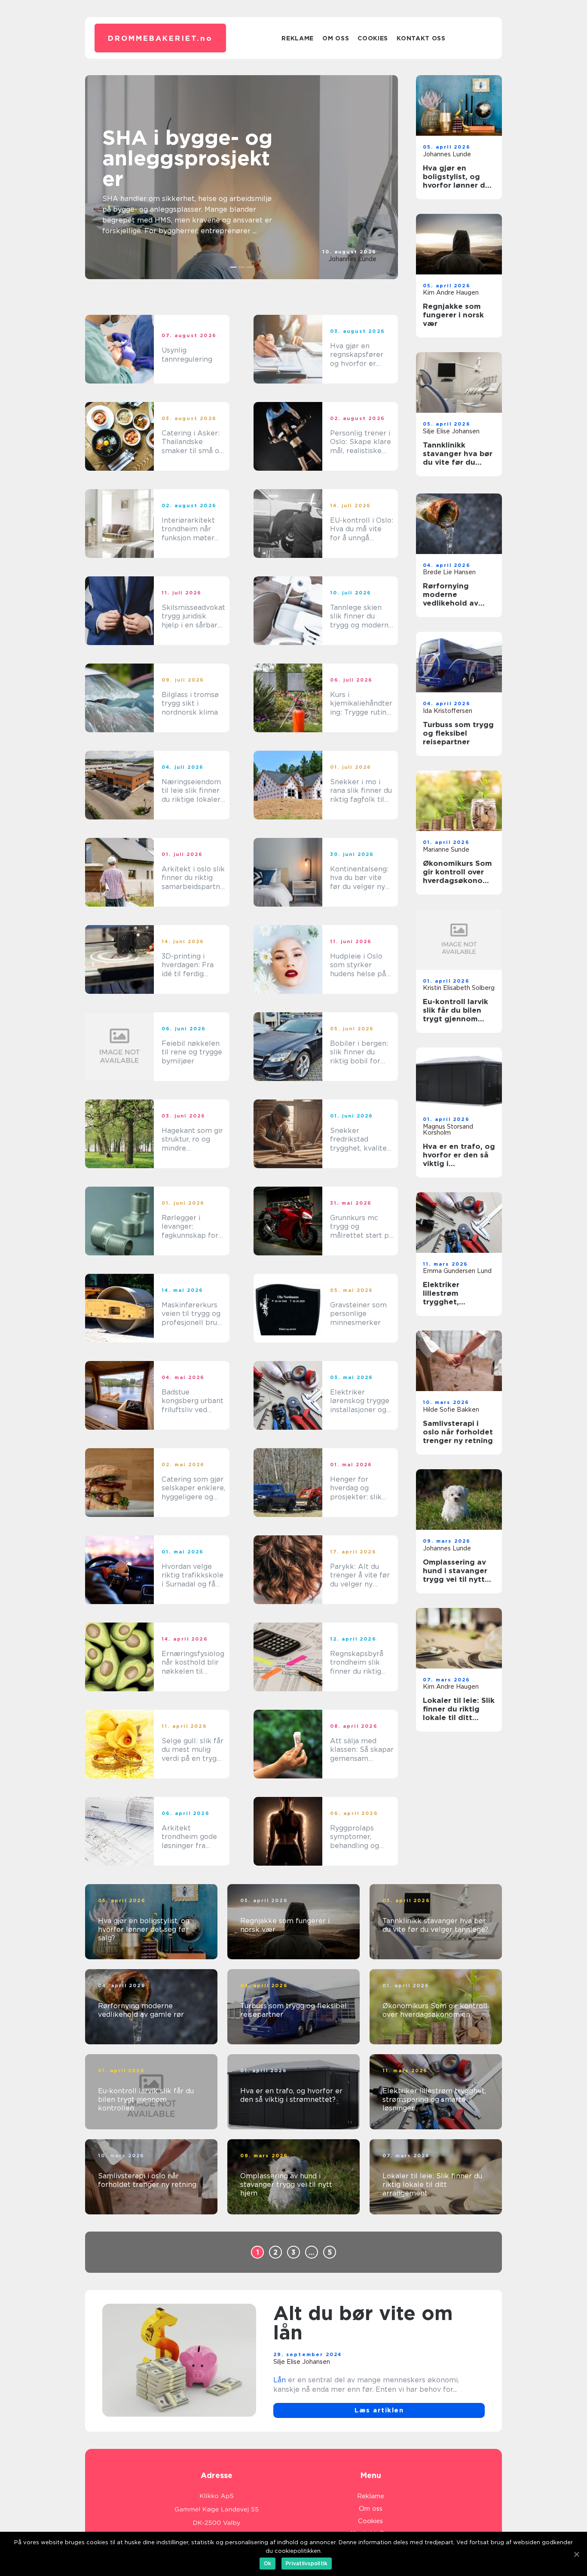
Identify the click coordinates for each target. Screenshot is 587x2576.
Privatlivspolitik (307, 2563)
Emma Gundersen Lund (457, 1271)
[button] (234, 267)
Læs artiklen (379, 2410)
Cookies (373, 38)
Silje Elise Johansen (451, 431)
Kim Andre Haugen (451, 292)
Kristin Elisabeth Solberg (459, 988)
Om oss (336, 38)
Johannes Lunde (352, 259)
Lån (280, 2380)
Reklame (298, 38)
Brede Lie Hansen (449, 572)
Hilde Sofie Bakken (451, 1410)
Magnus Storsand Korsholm (448, 1130)
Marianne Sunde (446, 850)
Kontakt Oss (421, 38)
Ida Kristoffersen (448, 711)
